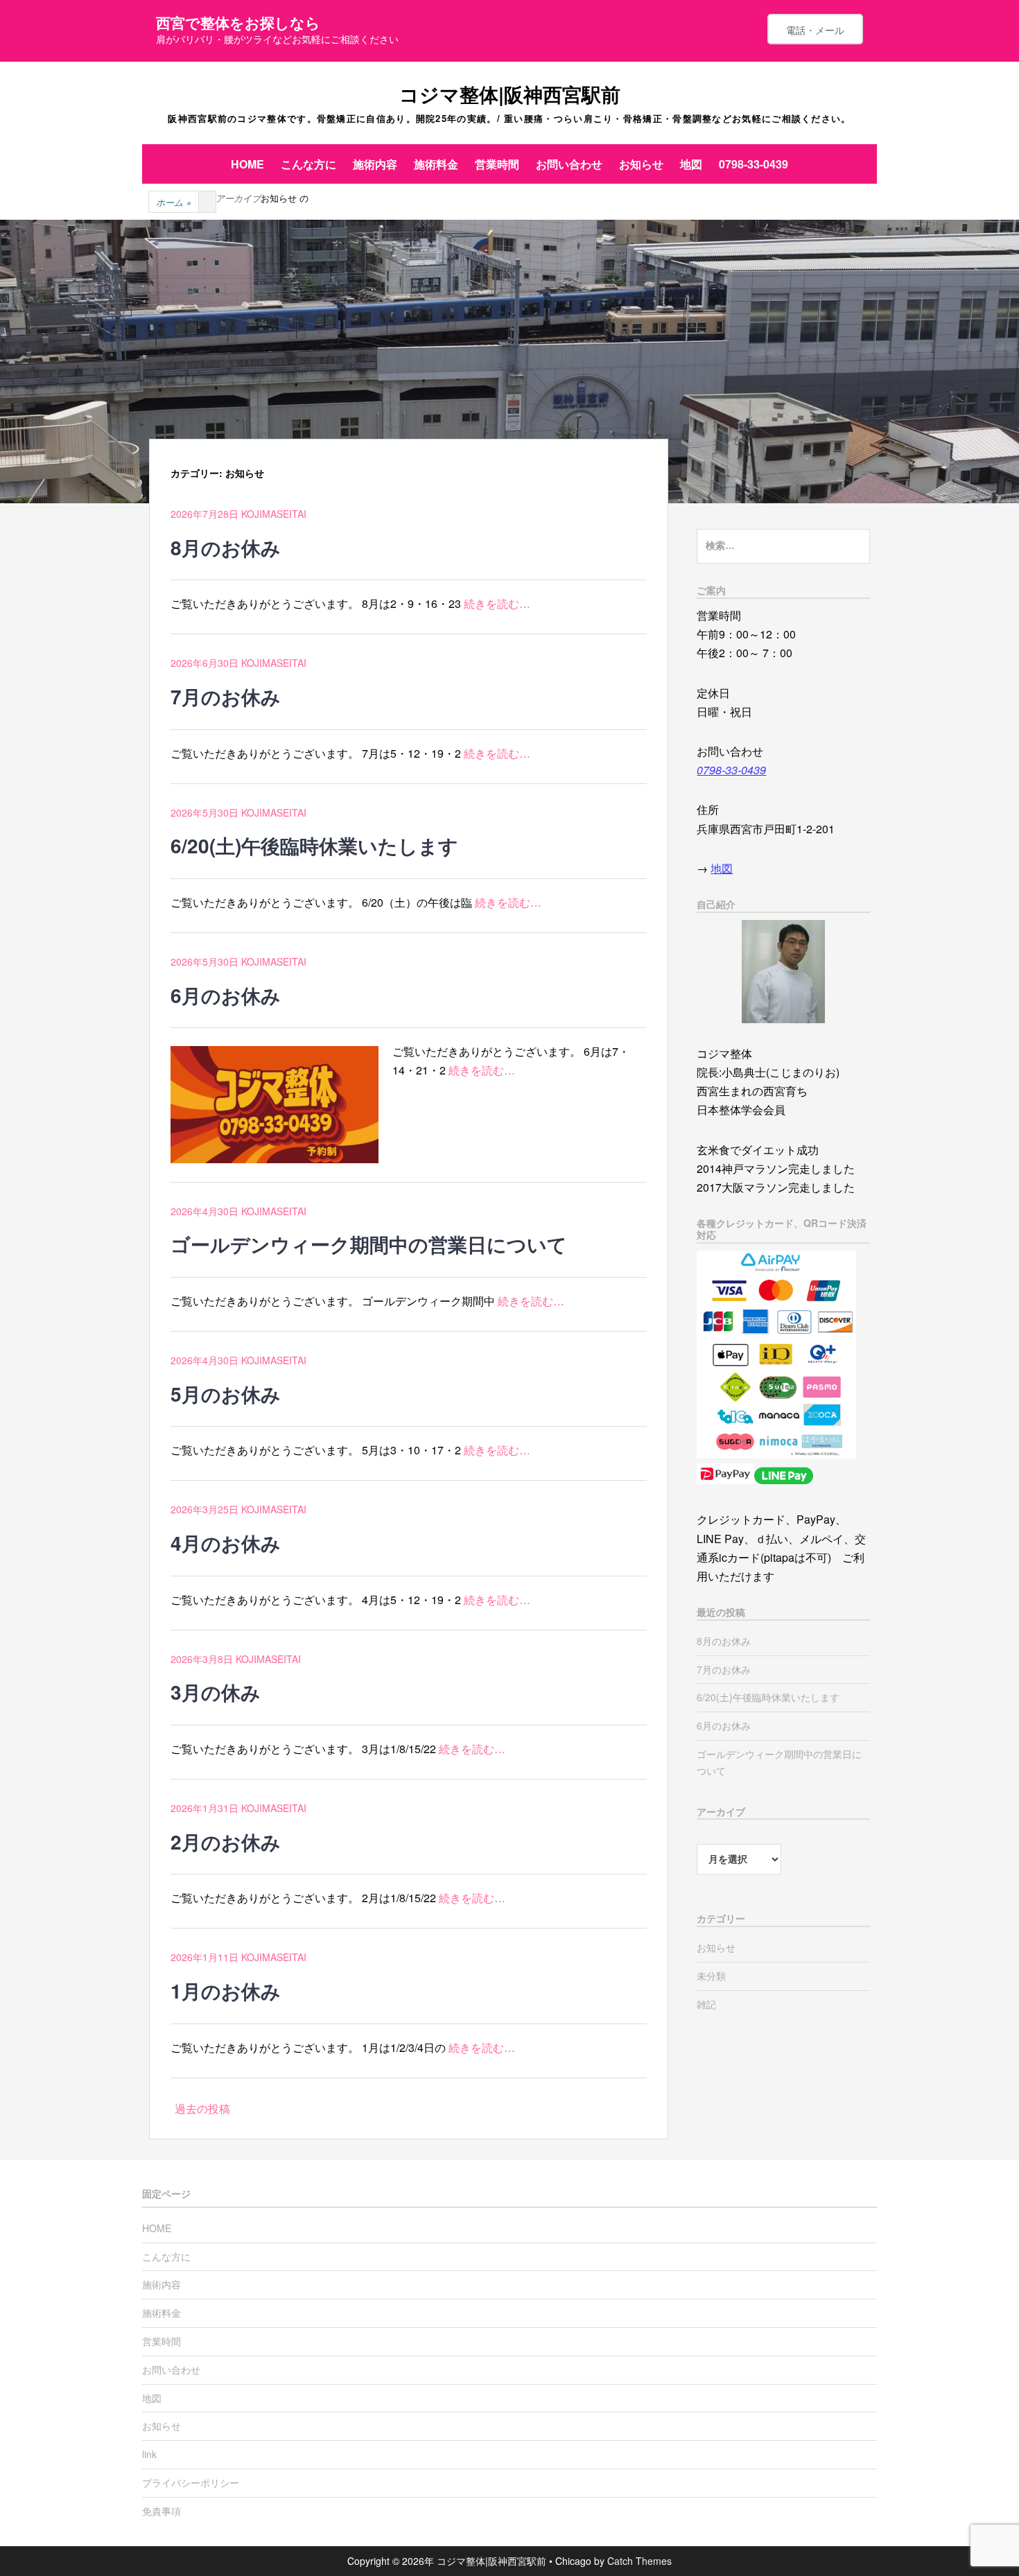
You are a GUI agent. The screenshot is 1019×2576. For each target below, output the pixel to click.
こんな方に (308, 164)
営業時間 (497, 164)
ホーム (174, 202)
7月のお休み (226, 696)
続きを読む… (497, 603)
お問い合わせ (569, 164)
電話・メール (815, 30)
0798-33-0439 (754, 164)
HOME (247, 164)
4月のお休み (226, 1543)
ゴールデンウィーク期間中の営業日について (369, 1244)
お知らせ (641, 164)
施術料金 (436, 164)
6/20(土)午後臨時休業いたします (314, 845)
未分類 (711, 1976)
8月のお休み (226, 547)
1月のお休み (226, 1991)
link (149, 2454)
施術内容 (375, 164)
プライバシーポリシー (191, 2482)
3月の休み (216, 1692)
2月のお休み (226, 1842)
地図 (691, 164)
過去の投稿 (202, 2108)
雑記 (706, 2004)
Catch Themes (639, 2561)
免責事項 (162, 2511)
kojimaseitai (274, 514)
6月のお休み (226, 995)
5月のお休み (226, 1394)
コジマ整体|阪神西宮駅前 (510, 94)
